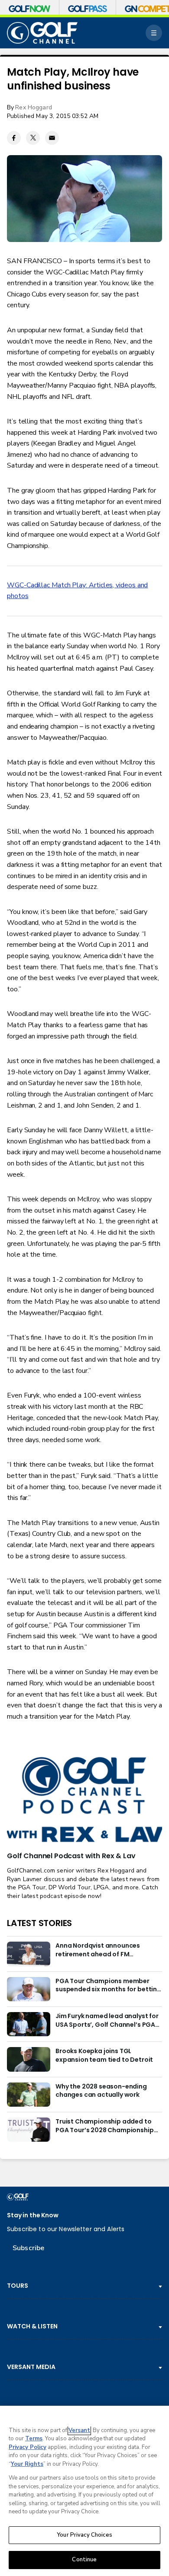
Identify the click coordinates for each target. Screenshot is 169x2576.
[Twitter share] (33, 138)
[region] (84, 2491)
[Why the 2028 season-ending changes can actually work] (29, 2095)
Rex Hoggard (34, 107)
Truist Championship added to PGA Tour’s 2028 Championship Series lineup (105, 2126)
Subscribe (28, 2248)
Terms (34, 2439)
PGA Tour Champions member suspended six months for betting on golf (108, 1986)
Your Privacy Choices (84, 2535)
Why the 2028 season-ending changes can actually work (101, 2091)
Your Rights (27, 2464)
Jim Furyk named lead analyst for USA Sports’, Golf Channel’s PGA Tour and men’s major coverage (107, 2021)
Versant (79, 2430)
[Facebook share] (14, 138)
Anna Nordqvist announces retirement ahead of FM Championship (98, 1950)
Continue (84, 2560)
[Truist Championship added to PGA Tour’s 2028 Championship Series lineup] (29, 2130)
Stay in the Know (33, 2215)
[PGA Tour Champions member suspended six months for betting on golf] (29, 1989)
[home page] (42, 33)
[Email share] (52, 138)
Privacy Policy (28, 2447)
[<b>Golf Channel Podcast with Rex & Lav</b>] (84, 1800)
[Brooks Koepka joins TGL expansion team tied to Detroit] (29, 2059)
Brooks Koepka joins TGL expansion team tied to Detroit (104, 2055)
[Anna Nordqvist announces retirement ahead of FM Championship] (29, 1954)
